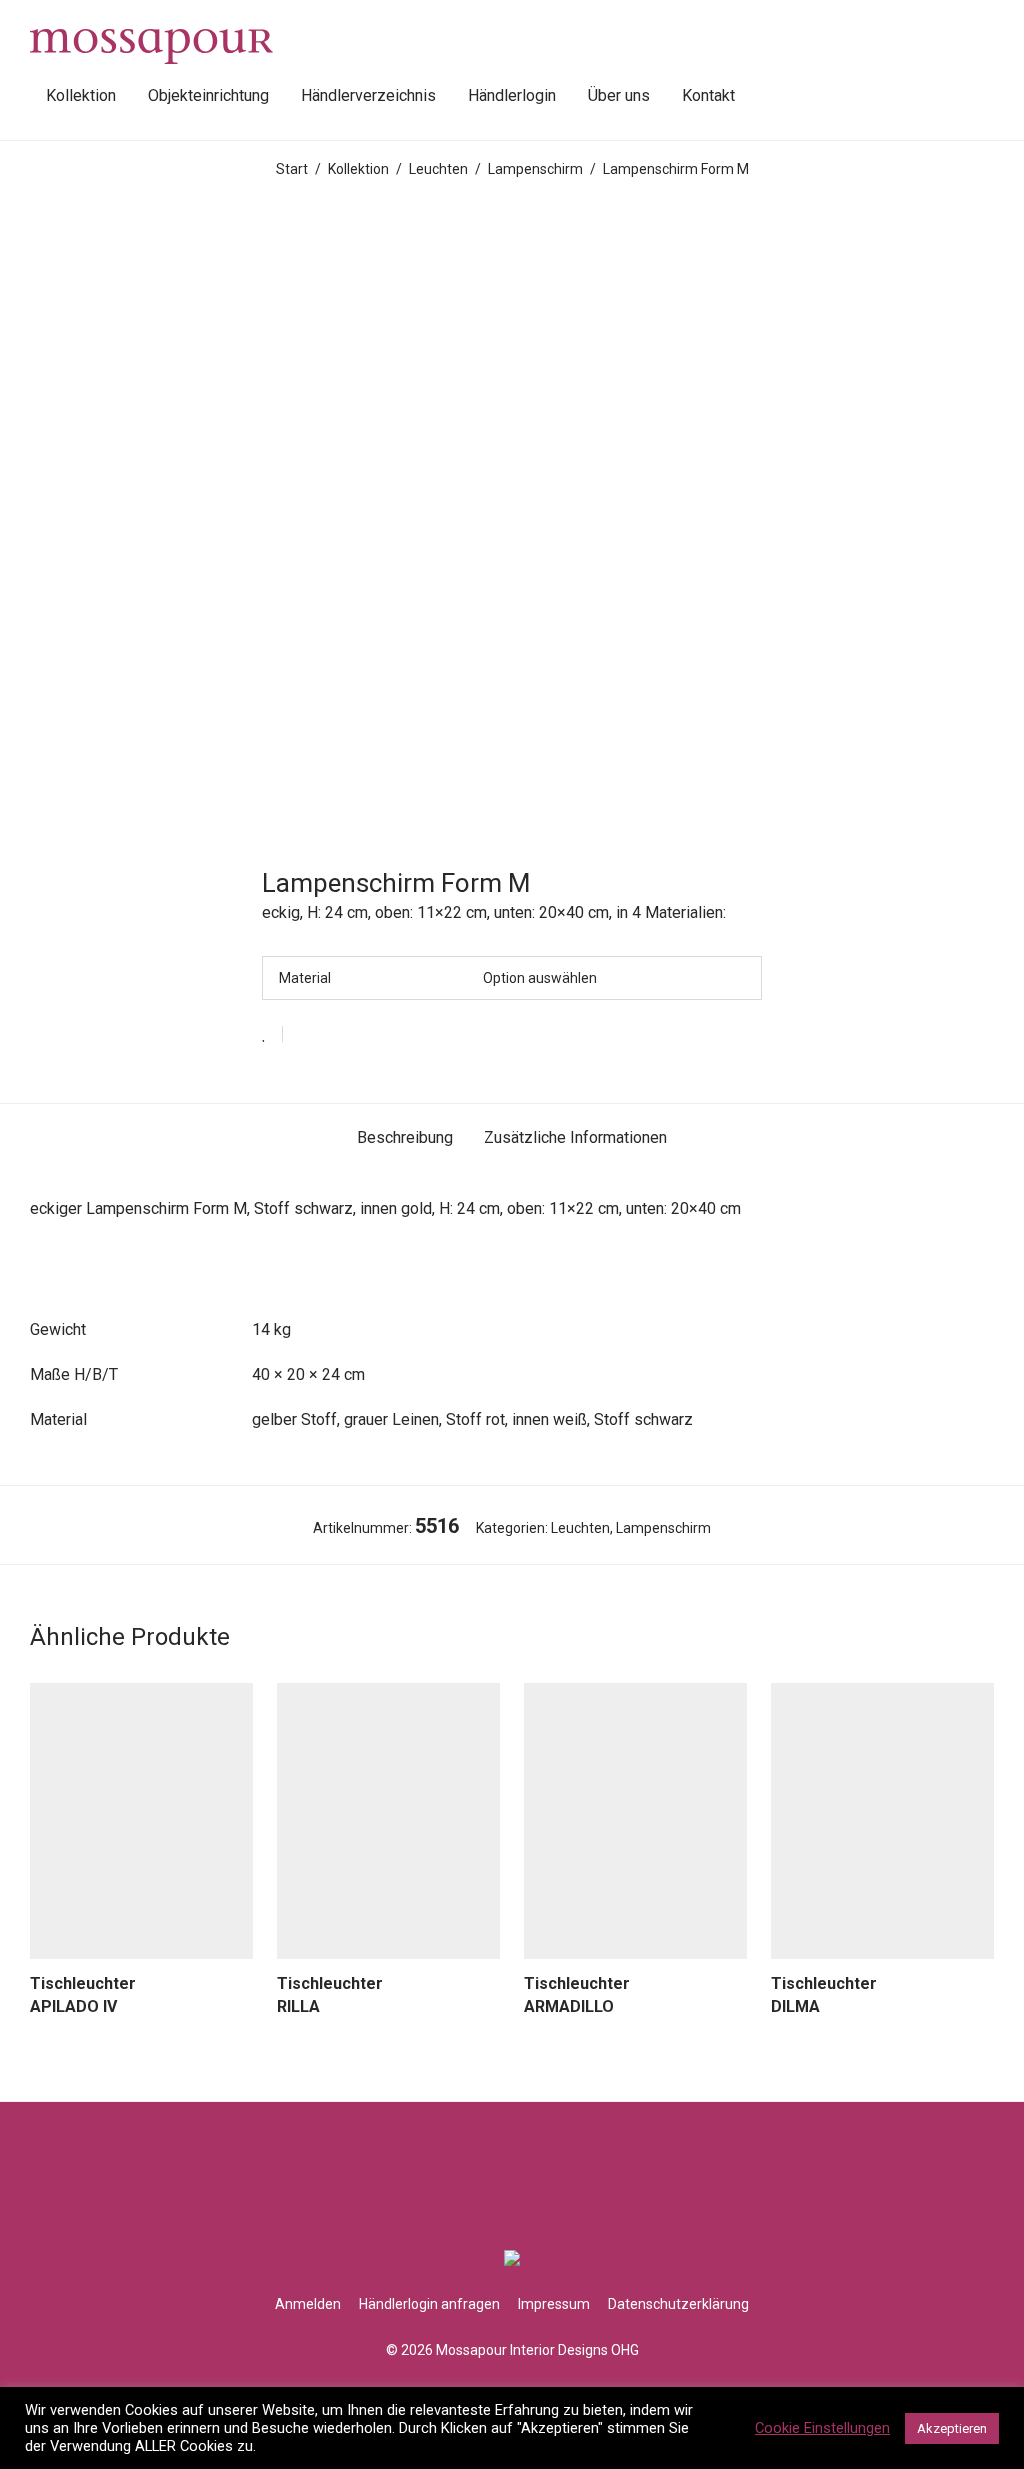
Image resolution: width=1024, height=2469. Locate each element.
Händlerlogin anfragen (429, 2304)
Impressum (554, 2304)
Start (292, 169)
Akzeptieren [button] (952, 2428)
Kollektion (81, 95)
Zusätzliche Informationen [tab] (575, 1137)
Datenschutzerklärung (678, 2304)
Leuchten (438, 169)
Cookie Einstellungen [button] (822, 2428)
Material (305, 978)
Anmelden (308, 2304)
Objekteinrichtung (208, 95)
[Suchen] (773, 96)
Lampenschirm (535, 169)
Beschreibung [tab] (405, 1137)
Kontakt (708, 95)
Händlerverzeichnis (368, 95)
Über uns (619, 95)
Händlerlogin (512, 95)
